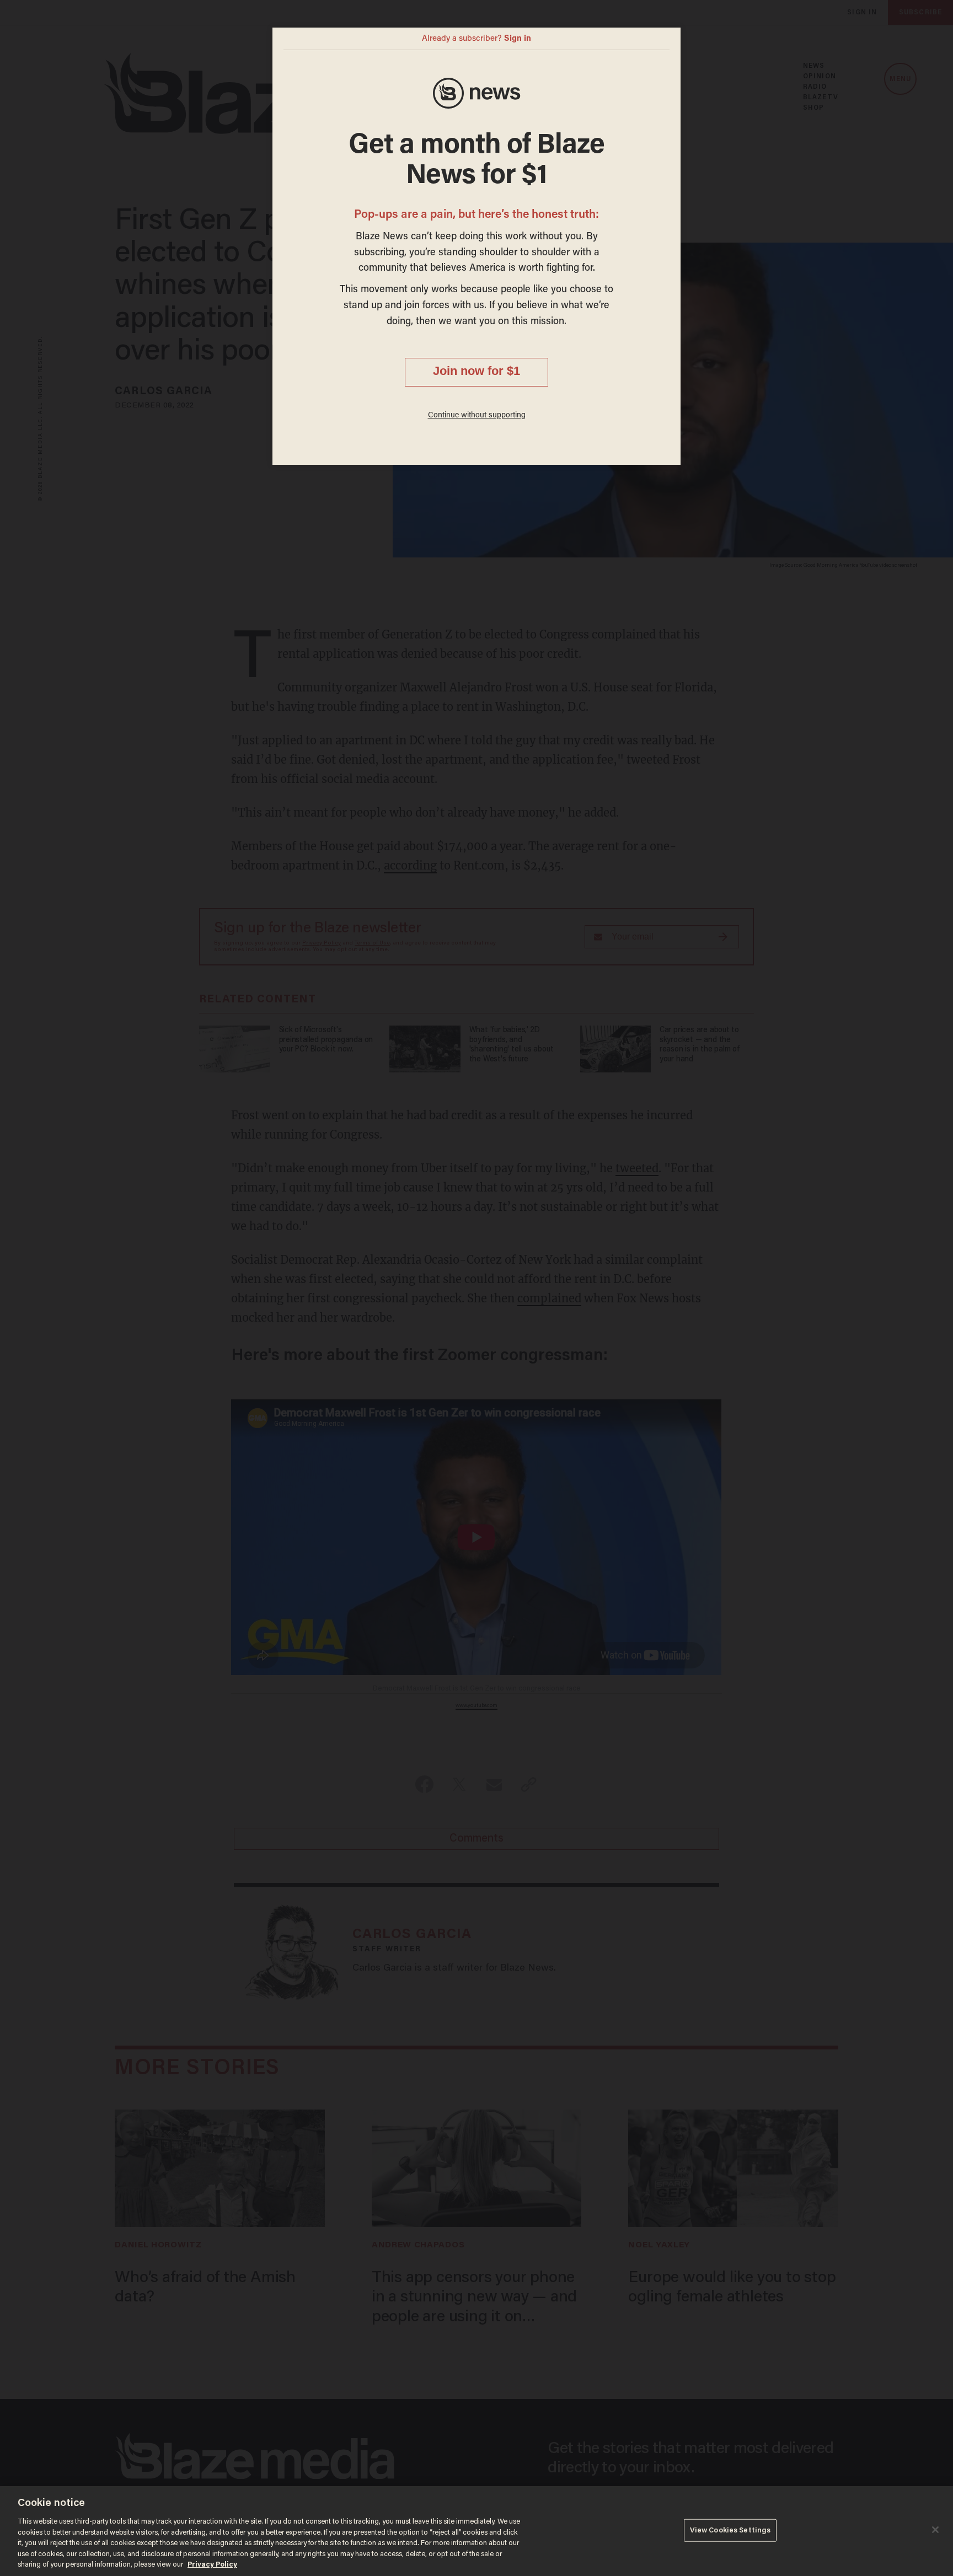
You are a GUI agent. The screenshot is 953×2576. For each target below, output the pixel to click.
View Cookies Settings (730, 2530)
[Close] (935, 2530)
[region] (476, 2531)
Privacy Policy (212, 2565)
